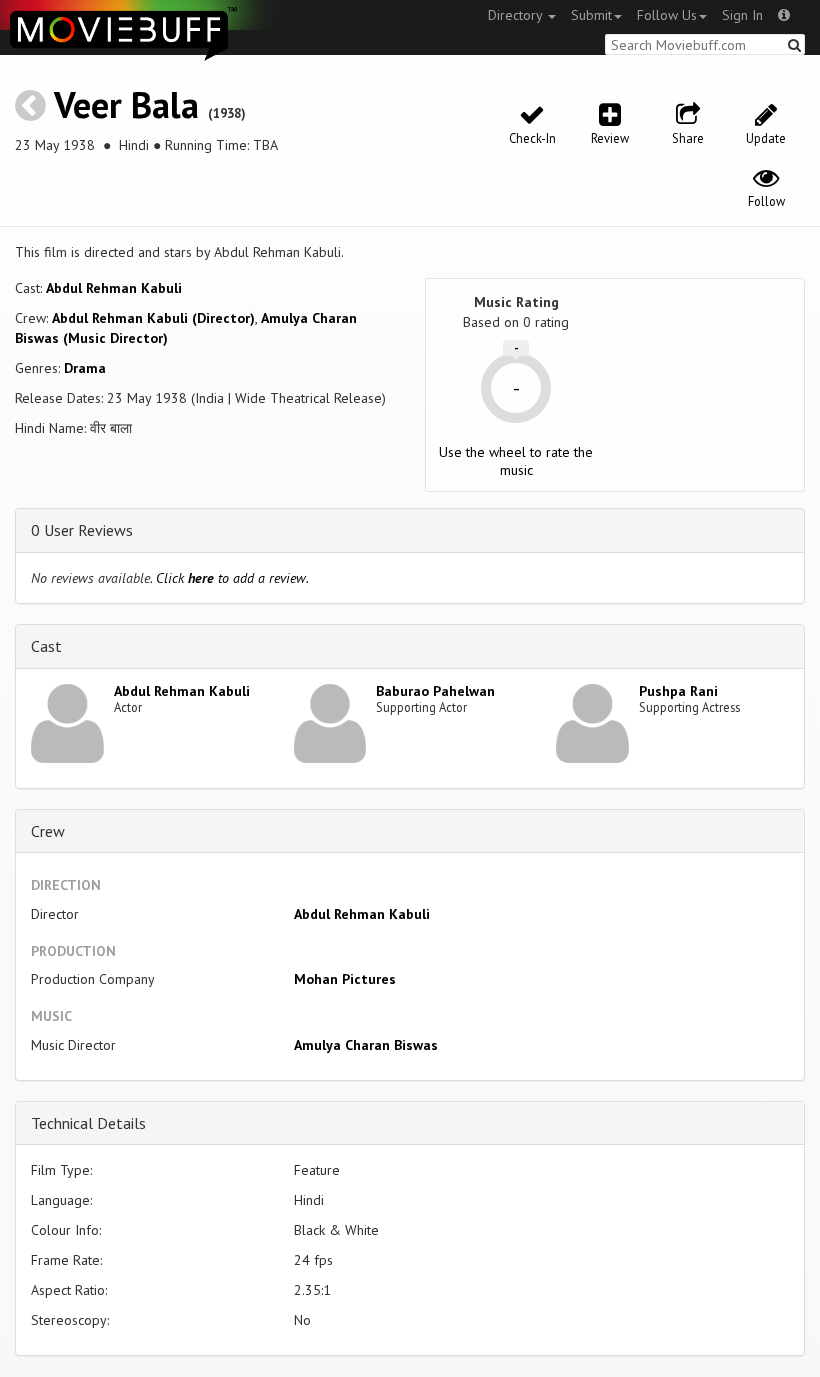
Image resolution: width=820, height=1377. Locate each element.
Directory (517, 15)
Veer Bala (126, 104)
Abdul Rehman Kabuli (114, 288)
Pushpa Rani (678, 691)
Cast (46, 646)
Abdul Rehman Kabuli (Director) (153, 318)
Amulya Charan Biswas (366, 1045)
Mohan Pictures (345, 979)
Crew (48, 831)
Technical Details (88, 1123)
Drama (85, 368)
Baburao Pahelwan (435, 691)
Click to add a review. (232, 578)
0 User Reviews (82, 530)
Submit (591, 15)
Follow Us (667, 15)
